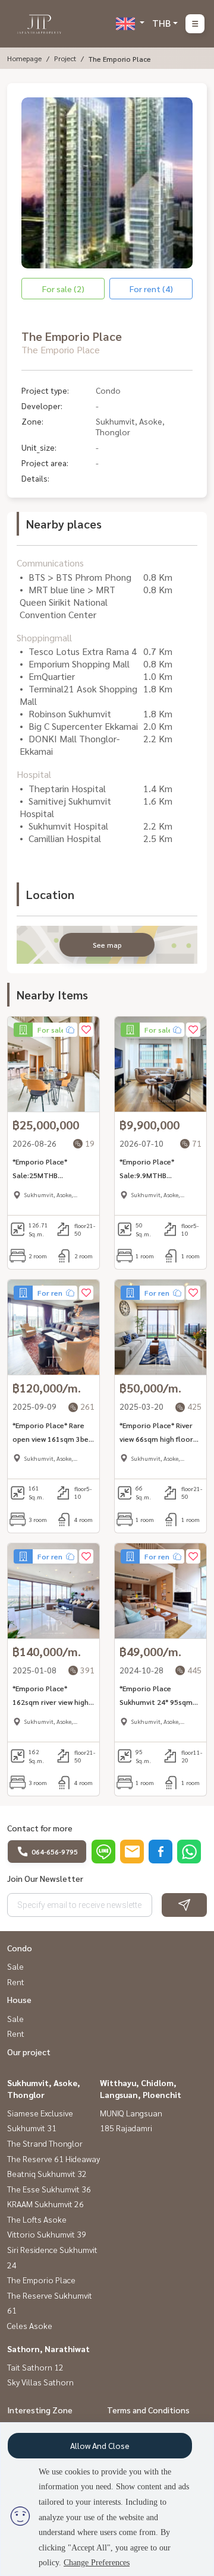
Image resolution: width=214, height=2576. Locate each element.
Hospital (34, 774)
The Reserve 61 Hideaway (53, 2159)
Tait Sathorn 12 (35, 2367)
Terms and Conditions (148, 2410)
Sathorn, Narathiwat (48, 2349)
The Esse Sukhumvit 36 (49, 2189)
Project (65, 58)
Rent (16, 1982)
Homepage (24, 58)
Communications (50, 563)
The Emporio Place (41, 2280)
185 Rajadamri (126, 2128)
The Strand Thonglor (45, 2143)
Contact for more (40, 1828)
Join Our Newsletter (45, 1878)
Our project (29, 2052)
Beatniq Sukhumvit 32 (47, 2173)
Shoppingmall (44, 637)
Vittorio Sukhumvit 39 (47, 2234)
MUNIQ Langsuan (131, 2113)
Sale (15, 1966)
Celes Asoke (30, 2325)
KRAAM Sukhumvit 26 (45, 2204)
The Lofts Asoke (37, 2219)
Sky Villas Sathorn (40, 2382)
